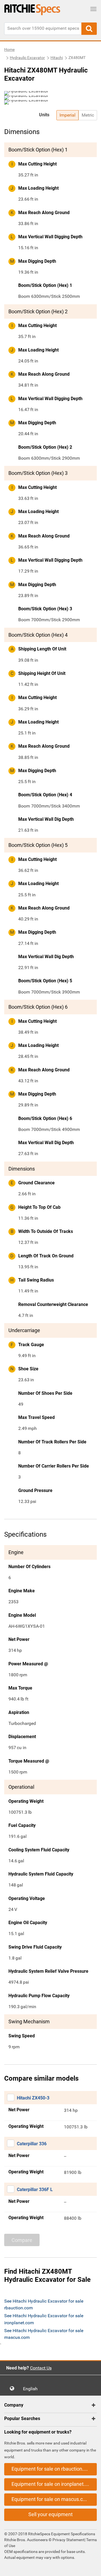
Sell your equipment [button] (50, 2514)
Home (9, 49)
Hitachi (57, 58)
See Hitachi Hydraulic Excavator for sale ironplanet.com (44, 2319)
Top (91, 2568)
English (32, 2389)
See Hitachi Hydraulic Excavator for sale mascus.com (44, 2334)
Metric (88, 115)
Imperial (67, 115)
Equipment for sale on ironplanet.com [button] (53, 2484)
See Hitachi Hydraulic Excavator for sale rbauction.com (44, 2304)
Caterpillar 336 (32, 2144)
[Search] (89, 29)
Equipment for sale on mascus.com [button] (51, 2499)
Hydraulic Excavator (27, 58)
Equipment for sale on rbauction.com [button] (52, 2469)
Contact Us (41, 2368)
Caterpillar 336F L (35, 2190)
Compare (22, 2240)
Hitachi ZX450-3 (33, 2098)
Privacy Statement (68, 2540)
